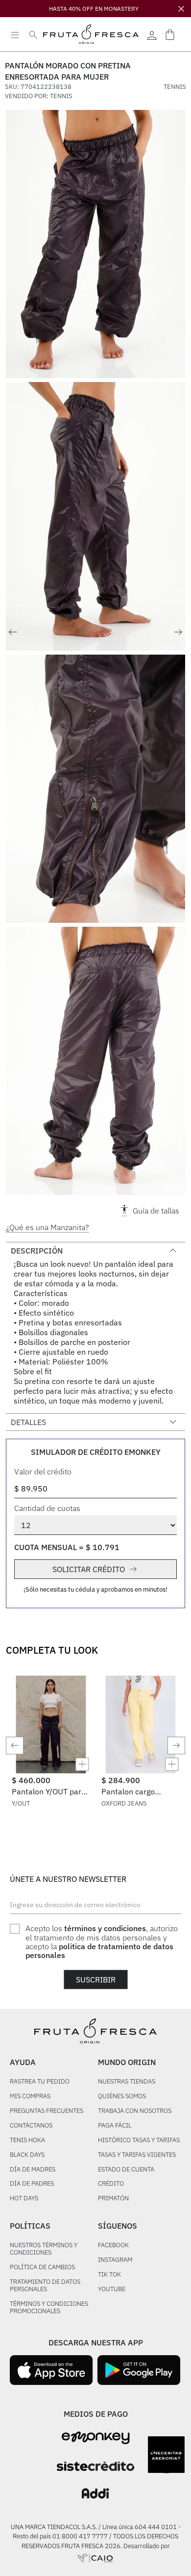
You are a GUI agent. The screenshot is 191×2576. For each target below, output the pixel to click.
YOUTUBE (112, 2289)
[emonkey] (96, 2438)
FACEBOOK (113, 2246)
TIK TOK (109, 2275)
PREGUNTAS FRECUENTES (47, 2111)
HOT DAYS (24, 2199)
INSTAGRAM (115, 2260)
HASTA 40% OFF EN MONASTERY (94, 9)
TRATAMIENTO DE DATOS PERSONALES (45, 2286)
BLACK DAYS (27, 2155)
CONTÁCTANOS (31, 2126)
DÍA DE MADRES (33, 2170)
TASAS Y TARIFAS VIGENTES (137, 2155)
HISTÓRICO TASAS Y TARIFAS (139, 2140)
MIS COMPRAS (30, 2097)
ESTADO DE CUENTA (126, 2170)
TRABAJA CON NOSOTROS (135, 2111)
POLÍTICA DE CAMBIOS (42, 2267)
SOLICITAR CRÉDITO (89, 1569)
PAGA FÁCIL (115, 2126)
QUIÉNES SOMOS (122, 2097)
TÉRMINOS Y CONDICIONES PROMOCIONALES (49, 2308)
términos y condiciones (105, 1928)
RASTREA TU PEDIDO (40, 2082)
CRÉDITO (111, 2184)
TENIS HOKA (27, 2140)
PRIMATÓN (113, 2199)
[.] (152, 34)
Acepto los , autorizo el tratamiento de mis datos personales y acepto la (102, 1942)
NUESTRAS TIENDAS (127, 2082)
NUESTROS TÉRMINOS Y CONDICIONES (44, 2249)
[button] (95, 246)
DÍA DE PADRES (32, 2184)
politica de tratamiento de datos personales (99, 1951)
